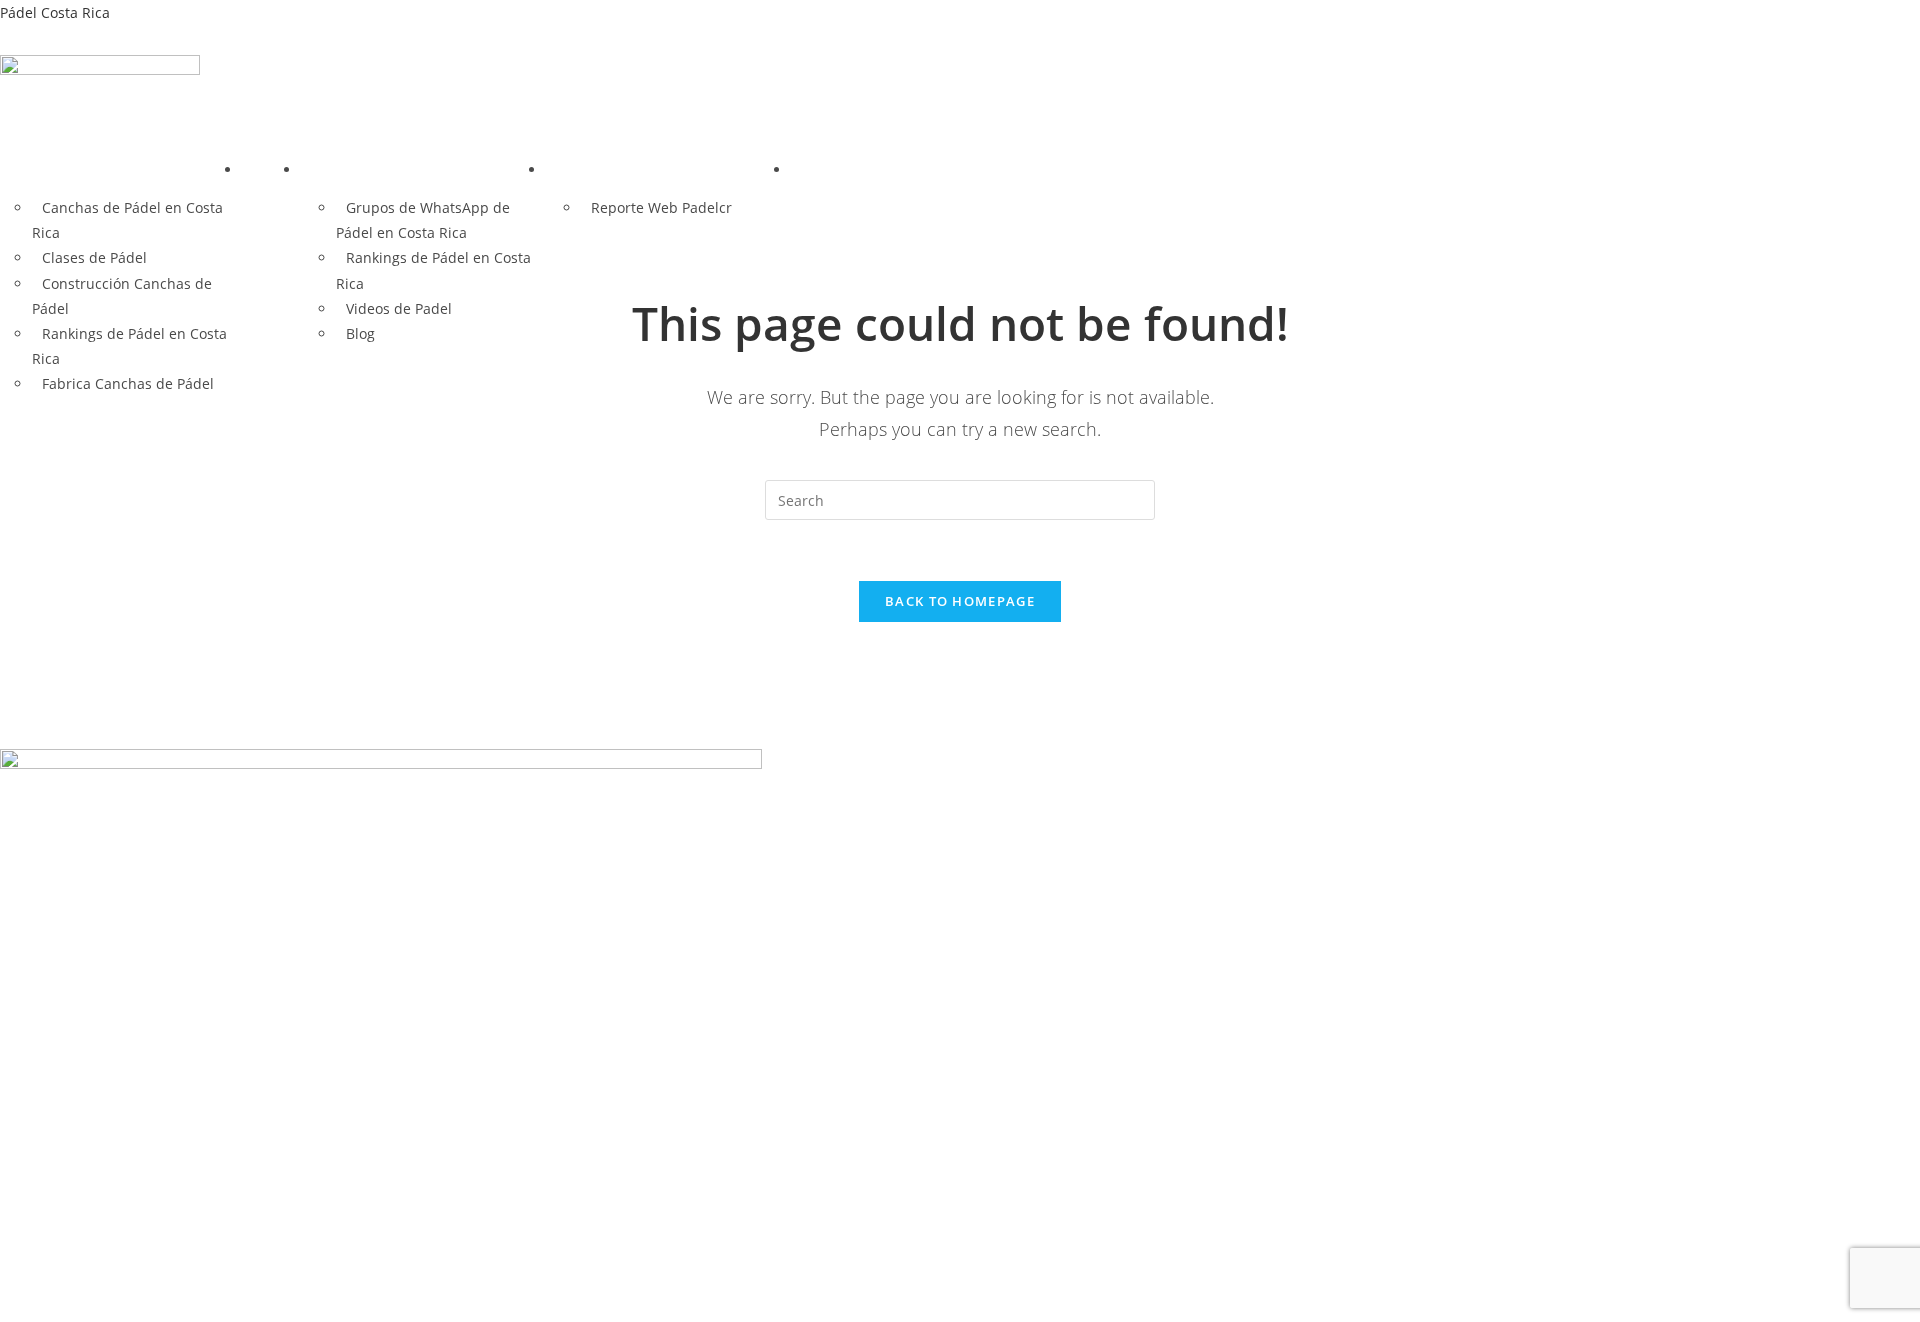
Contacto (831, 169)
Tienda (271, 169)
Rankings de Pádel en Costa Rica (433, 270)
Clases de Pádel (94, 257)
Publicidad (592, 169)
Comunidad (351, 169)
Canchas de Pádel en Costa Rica (127, 220)
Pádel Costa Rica (55, 12)
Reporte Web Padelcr (661, 207)
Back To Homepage (960, 601)
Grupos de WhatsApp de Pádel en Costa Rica (423, 220)
